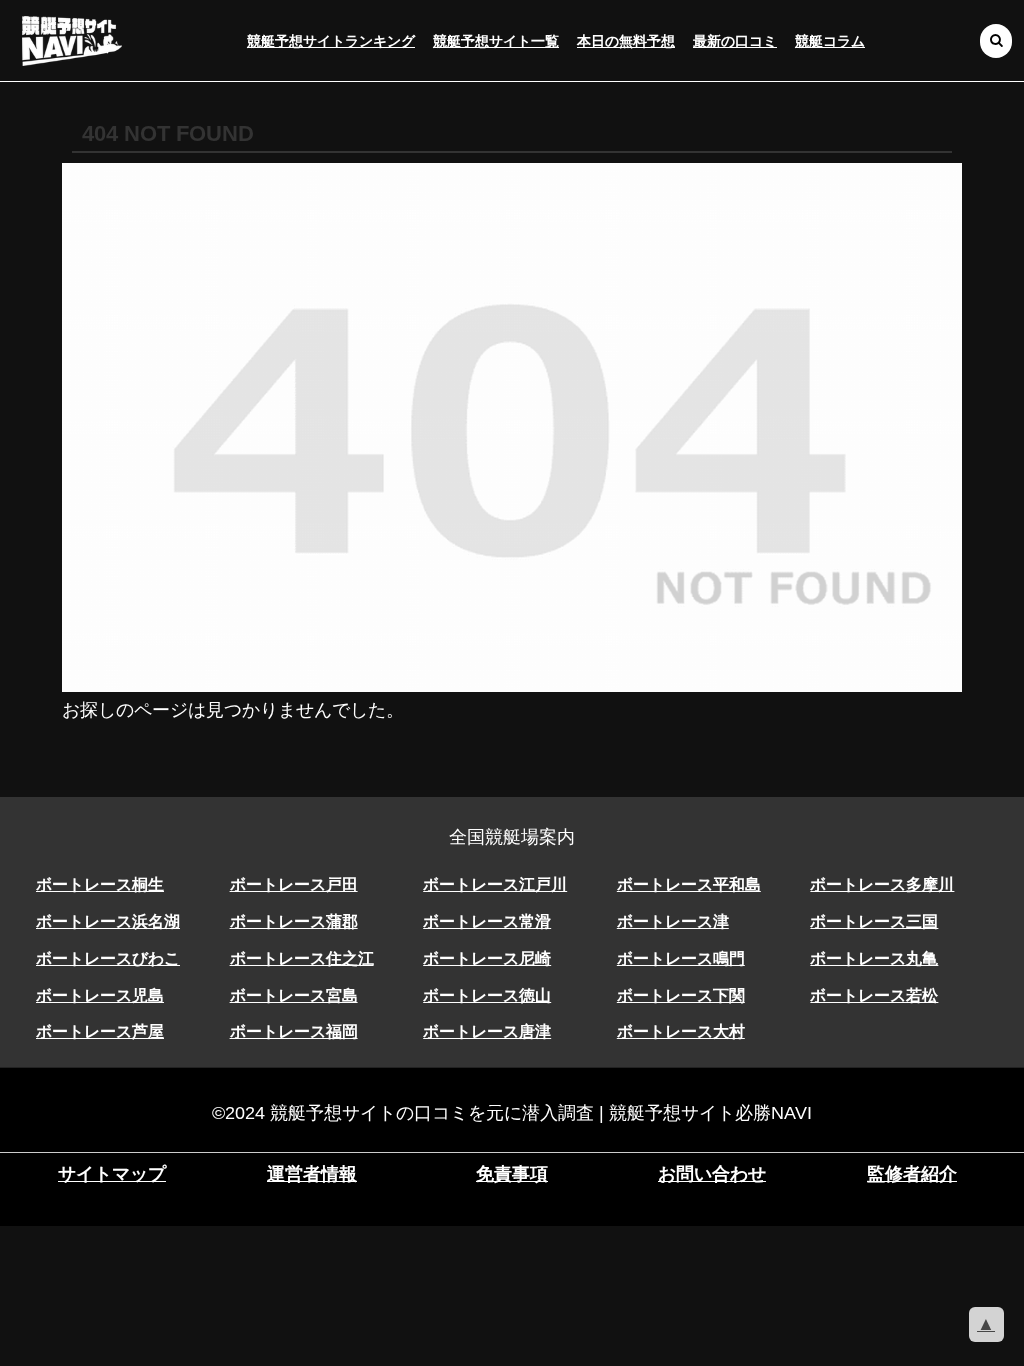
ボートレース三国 (874, 921)
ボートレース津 (673, 921)
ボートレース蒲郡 (294, 921)
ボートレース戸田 (294, 884)
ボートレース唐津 (487, 1031)
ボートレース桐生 (100, 884)
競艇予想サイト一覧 (496, 41)
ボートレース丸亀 (874, 958)
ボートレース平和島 (689, 884)
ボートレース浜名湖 (108, 921)
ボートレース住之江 (302, 958)
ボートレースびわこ (108, 958)
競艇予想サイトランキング (331, 41)
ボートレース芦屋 (100, 1031)
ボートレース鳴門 (681, 958)
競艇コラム (830, 41)
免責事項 (512, 1174)
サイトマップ (112, 1174)
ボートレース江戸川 (495, 884)
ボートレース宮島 (294, 995)
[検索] (996, 40)
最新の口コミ (735, 41)
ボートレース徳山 (487, 995)
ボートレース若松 (874, 995)
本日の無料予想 (626, 41)
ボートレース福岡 (294, 1031)
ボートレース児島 (100, 995)
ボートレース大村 (681, 1031)
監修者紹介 (912, 1174)
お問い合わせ (712, 1174)
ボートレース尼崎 (487, 958)
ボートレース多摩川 (882, 884)
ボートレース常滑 (487, 921)
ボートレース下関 (681, 995)
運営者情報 (312, 1174)
